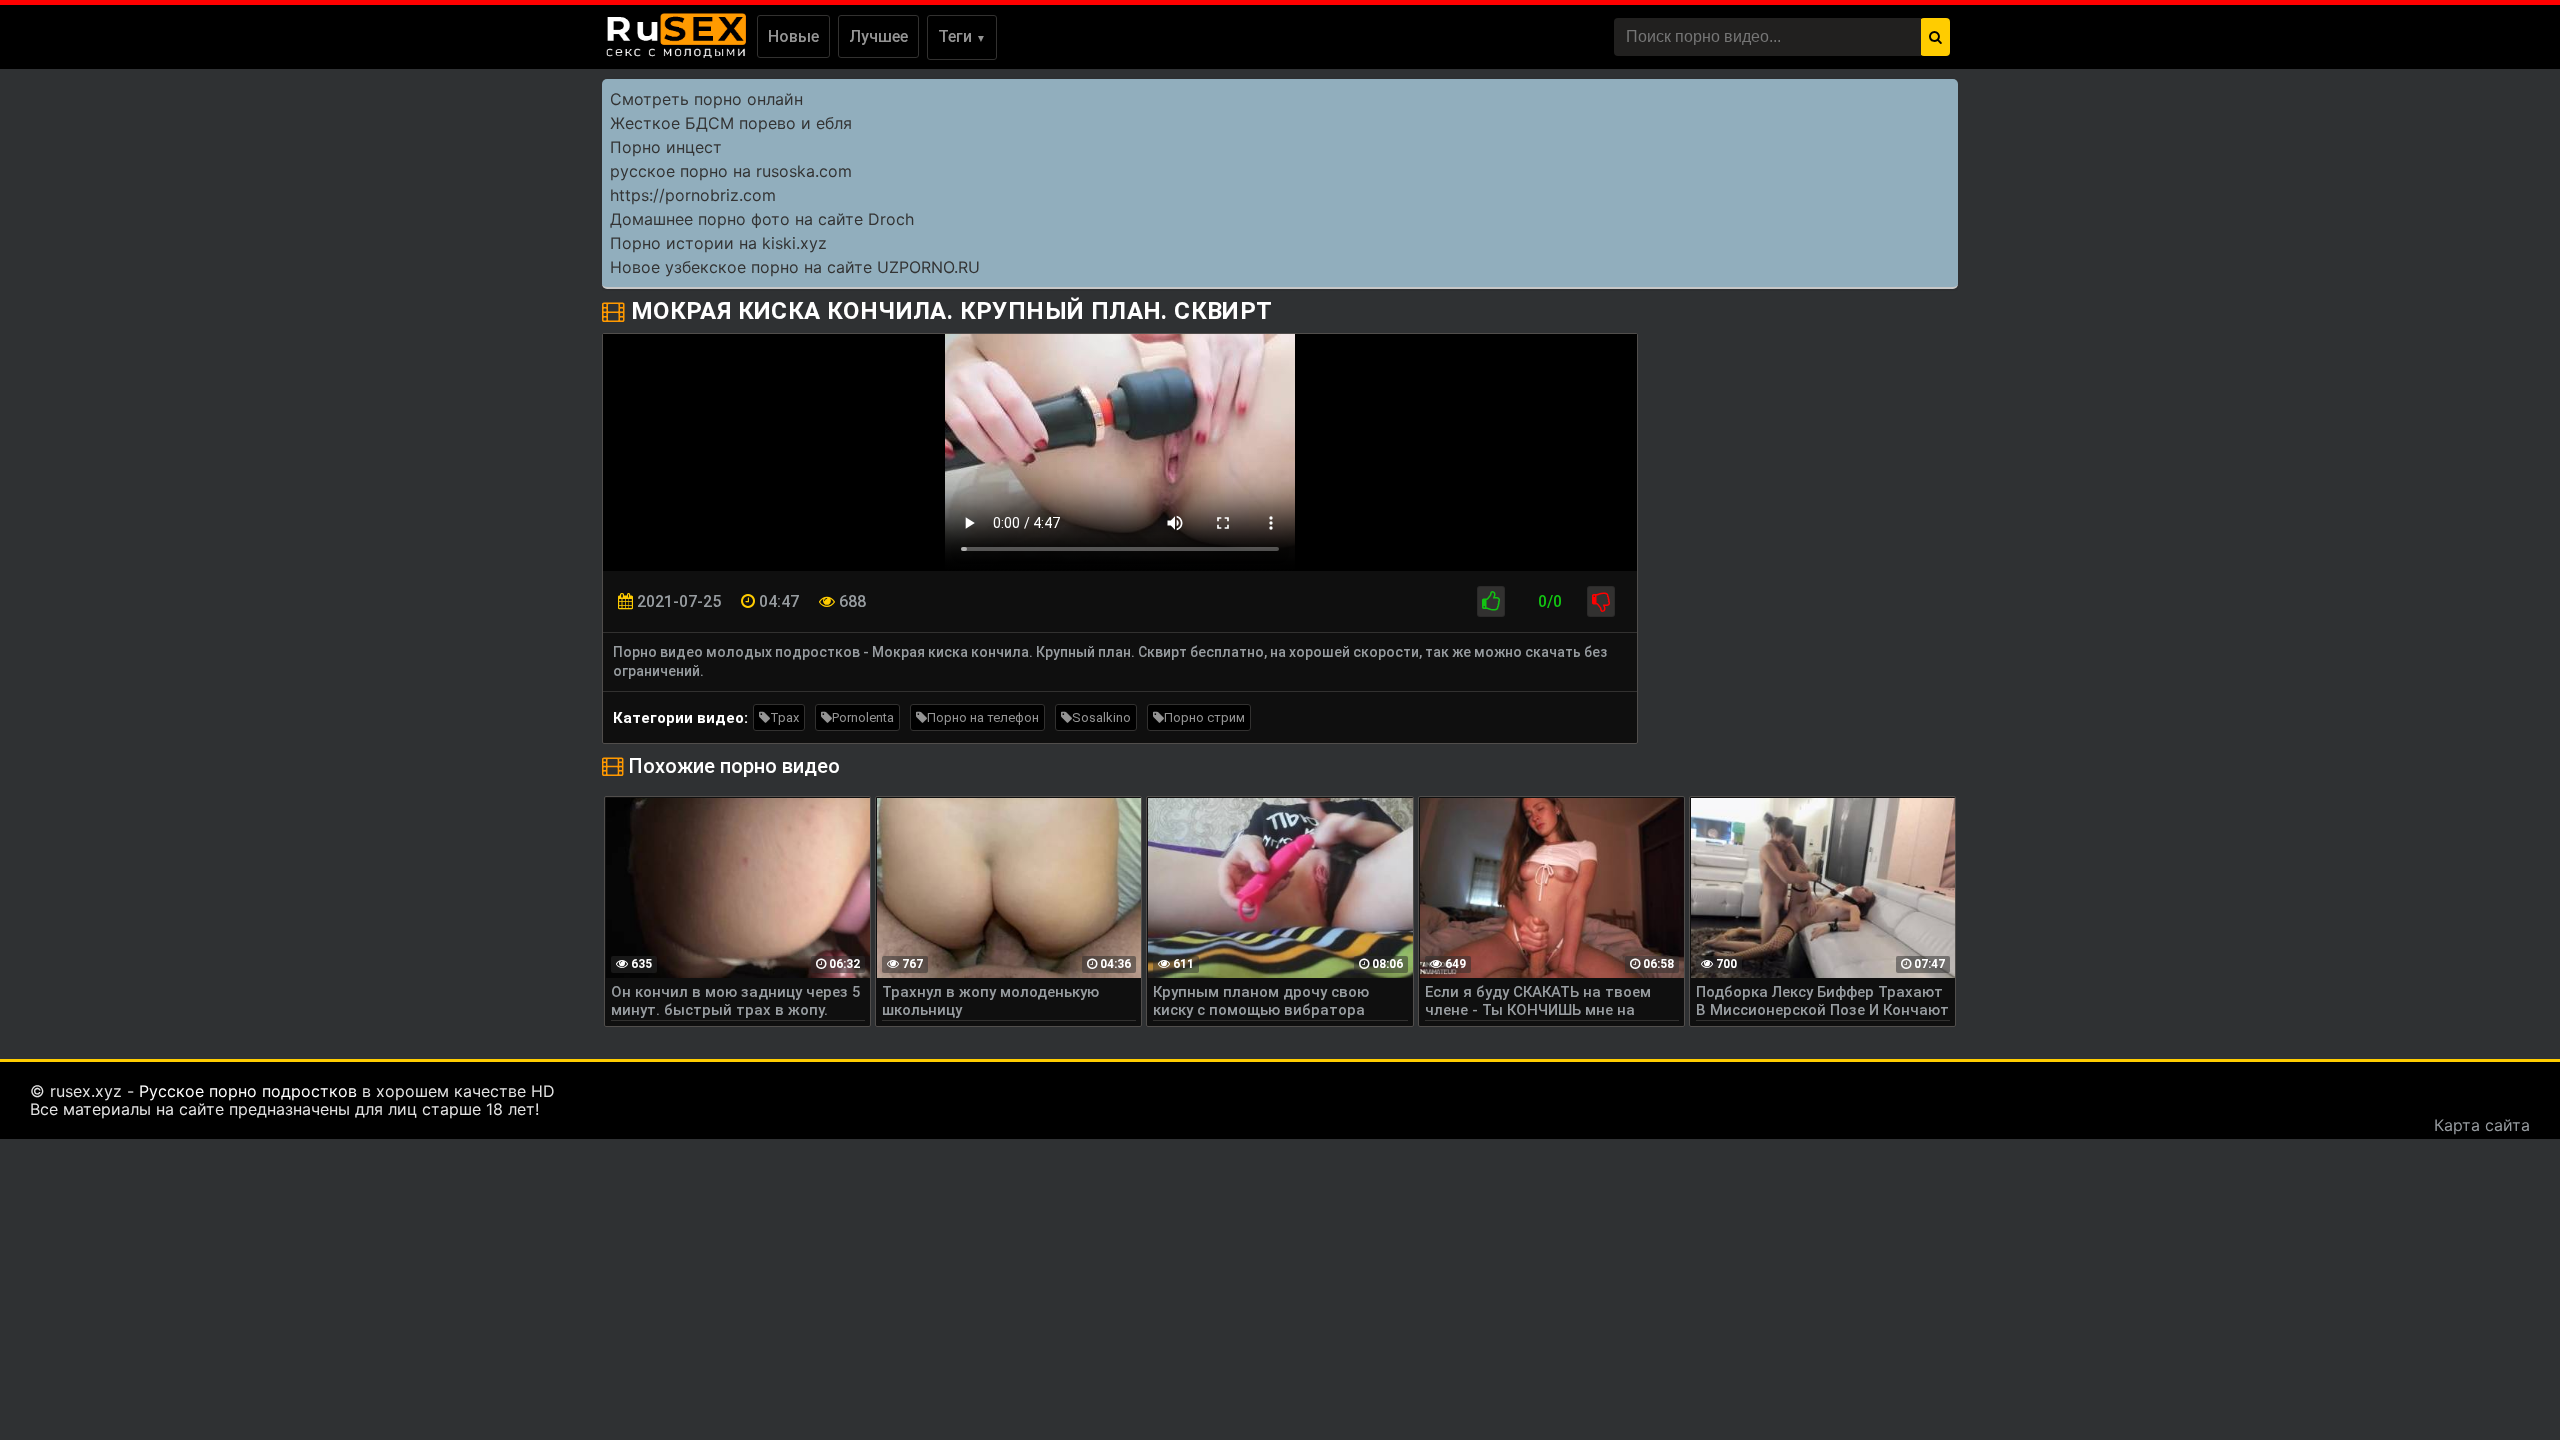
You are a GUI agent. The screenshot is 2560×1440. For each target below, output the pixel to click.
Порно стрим (1204, 717)
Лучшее (878, 36)
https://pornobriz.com (693, 195)
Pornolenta (863, 717)
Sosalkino (1101, 717)
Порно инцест (666, 147)
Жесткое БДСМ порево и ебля (731, 123)
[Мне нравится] (1491, 601)
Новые (793, 36)
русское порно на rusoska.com (731, 171)
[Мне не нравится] (1601, 601)
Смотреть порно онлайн (706, 99)
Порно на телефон (983, 717)
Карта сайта (2482, 1125)
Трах (784, 717)
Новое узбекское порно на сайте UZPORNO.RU (795, 267)
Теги (962, 36)
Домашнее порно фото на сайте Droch (762, 219)
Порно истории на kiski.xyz (718, 243)
